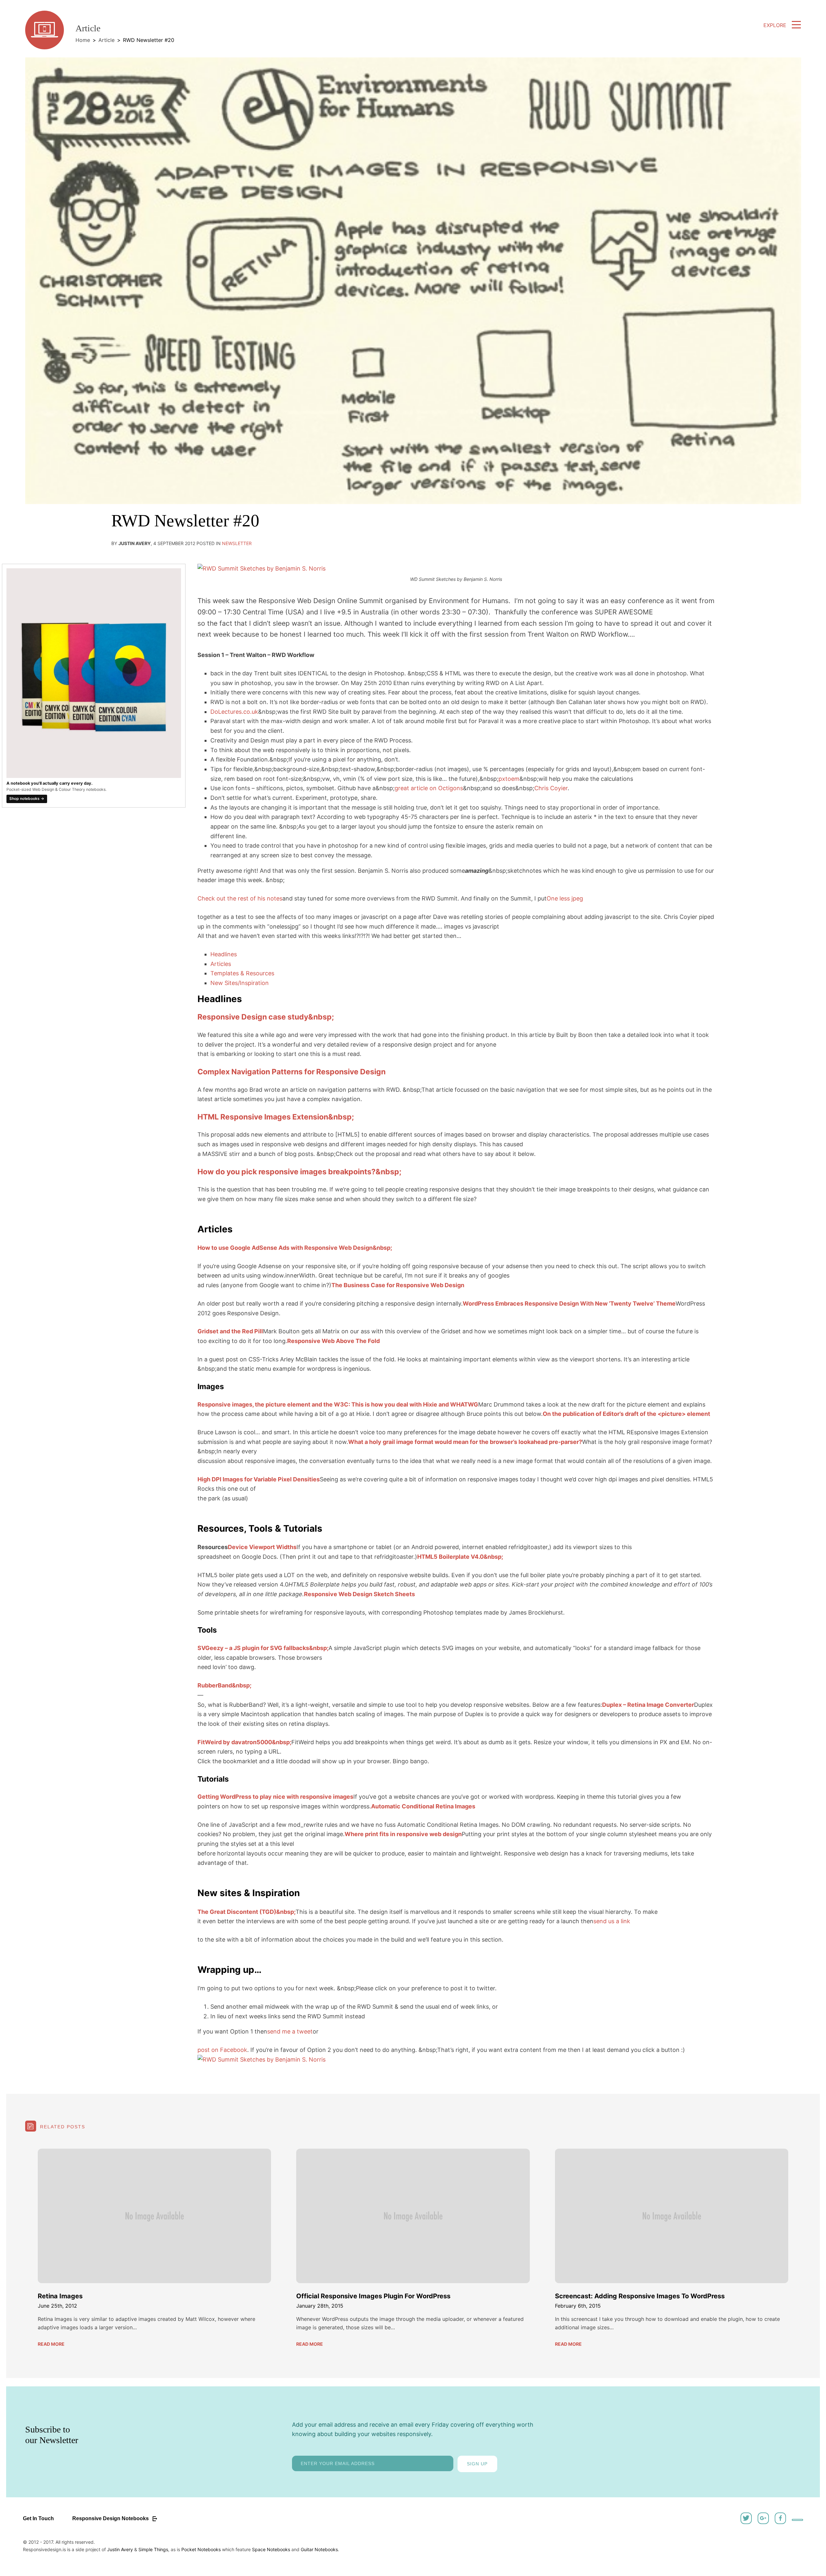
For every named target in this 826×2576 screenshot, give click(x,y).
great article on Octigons (429, 788)
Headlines (224, 954)
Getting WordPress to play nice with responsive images (275, 1797)
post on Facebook (222, 2050)
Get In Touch (38, 2518)
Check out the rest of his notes (240, 898)
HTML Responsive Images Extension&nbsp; (276, 1117)
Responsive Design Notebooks (111, 2518)
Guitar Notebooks (319, 2549)
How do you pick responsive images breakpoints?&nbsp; (299, 1172)
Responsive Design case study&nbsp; (266, 1017)
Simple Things (153, 2549)
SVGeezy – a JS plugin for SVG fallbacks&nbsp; (263, 1648)
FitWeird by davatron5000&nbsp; (244, 1742)
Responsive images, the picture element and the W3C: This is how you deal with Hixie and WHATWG (338, 1404)
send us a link (612, 1921)
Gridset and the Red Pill (230, 1331)
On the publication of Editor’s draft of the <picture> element (626, 1414)
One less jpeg (565, 898)
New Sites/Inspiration (240, 983)
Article (106, 40)
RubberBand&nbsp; (224, 1685)
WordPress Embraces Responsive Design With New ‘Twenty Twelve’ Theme (569, 1303)
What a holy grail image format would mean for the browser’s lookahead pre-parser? (465, 1442)
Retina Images (60, 2296)
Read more (51, 2344)
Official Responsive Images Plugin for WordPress (373, 2296)
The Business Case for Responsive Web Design (398, 1285)
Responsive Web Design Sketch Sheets (359, 1594)
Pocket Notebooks (201, 2549)
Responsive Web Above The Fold (333, 1341)
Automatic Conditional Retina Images (423, 1806)
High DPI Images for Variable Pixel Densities (259, 1479)
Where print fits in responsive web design (403, 1834)
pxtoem (509, 779)
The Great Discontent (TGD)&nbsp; (247, 1912)
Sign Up (477, 2464)
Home (83, 40)
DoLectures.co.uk (234, 712)
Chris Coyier (551, 788)
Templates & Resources (242, 973)
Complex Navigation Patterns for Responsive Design (292, 1072)
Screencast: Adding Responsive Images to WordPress (640, 2296)
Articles (221, 964)
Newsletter (237, 543)
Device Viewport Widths (262, 1547)
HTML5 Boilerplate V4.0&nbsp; (460, 1557)
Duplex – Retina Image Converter (648, 1705)
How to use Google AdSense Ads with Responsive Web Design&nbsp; (295, 1248)
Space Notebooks (271, 2549)
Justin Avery (120, 2549)
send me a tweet (290, 2031)
